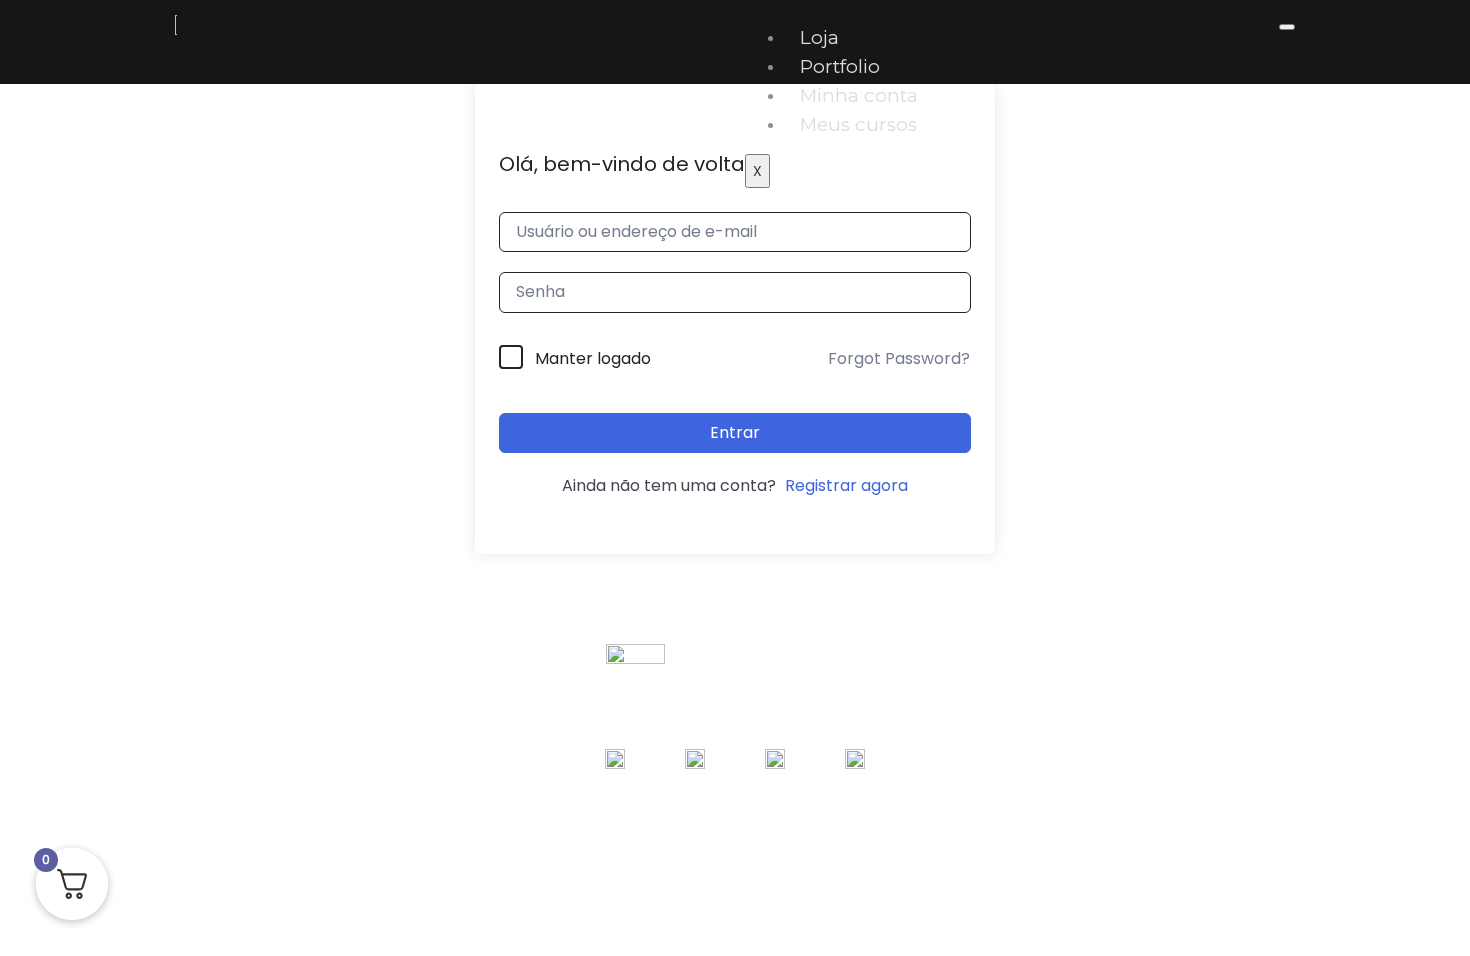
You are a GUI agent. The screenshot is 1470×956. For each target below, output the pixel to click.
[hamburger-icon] (1287, 27)
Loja (819, 37)
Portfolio (840, 66)
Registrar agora (846, 485)
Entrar (735, 432)
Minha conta (859, 95)
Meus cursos (858, 124)
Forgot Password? (899, 358)
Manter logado (593, 358)
